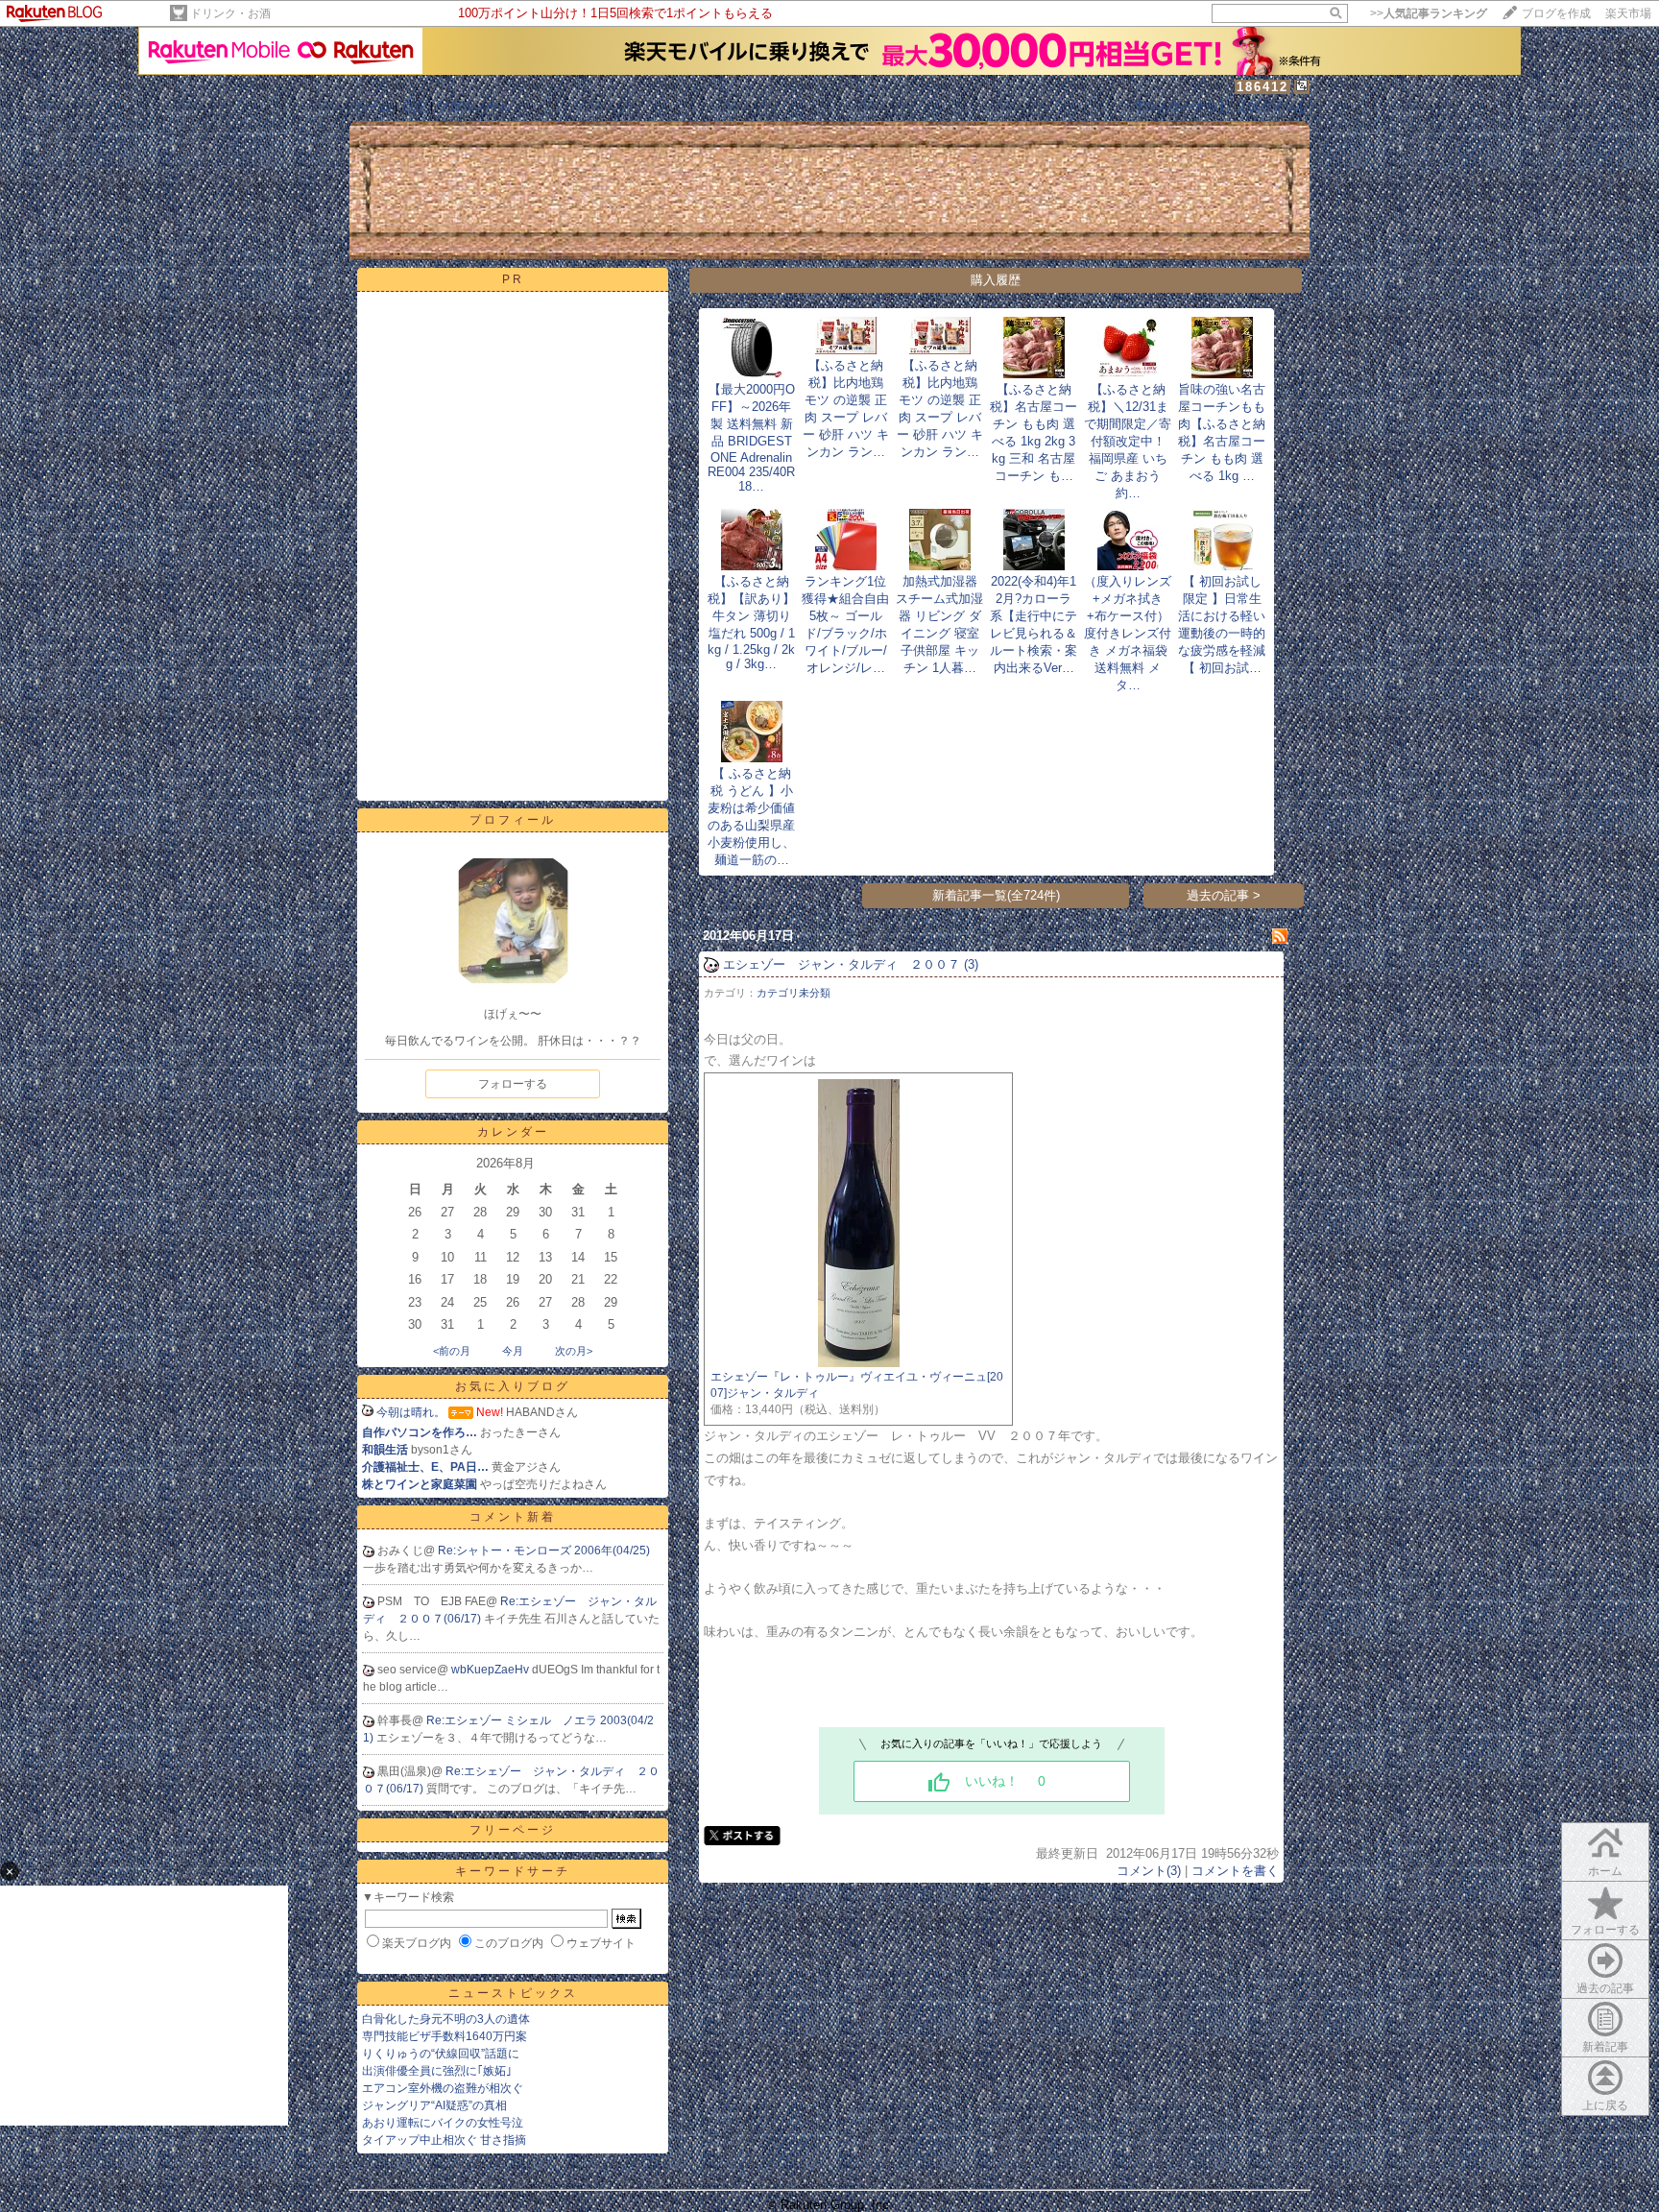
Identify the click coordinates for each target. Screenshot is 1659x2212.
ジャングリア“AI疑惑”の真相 (434, 2105)
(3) (971, 964)
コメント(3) (1149, 1871)
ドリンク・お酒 (230, 13)
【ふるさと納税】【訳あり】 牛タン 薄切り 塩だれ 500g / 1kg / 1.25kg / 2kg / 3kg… (751, 623)
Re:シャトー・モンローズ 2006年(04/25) (544, 1551)
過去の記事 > (1224, 895)
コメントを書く (1235, 1871)
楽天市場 (1628, 13)
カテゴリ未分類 (793, 993)
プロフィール (474, 107)
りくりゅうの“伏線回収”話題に (441, 2054)
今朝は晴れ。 (411, 1412)
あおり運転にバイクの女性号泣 (443, 2123)
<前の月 (452, 1351)
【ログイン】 (1272, 107)
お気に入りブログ (513, 1386)
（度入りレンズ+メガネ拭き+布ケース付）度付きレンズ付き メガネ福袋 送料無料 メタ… (1128, 633)
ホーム (372, 107)
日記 (414, 107)
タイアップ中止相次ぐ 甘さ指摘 (444, 2140)
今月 (513, 1351)
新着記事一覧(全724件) (996, 895)
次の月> (574, 1351)
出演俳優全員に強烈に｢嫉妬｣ (437, 2071)
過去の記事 (1605, 1988)
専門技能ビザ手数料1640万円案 (445, 2036)
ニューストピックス (513, 1993)
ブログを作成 (1556, 13)
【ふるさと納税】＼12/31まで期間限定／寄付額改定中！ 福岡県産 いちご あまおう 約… (1128, 441)
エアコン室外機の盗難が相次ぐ (443, 2088)
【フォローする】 (1181, 107)
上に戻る (1605, 2105)
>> (1429, 13)
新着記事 (1605, 2047)
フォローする (513, 1084)
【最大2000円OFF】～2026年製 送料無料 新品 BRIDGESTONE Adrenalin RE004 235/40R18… (751, 438)
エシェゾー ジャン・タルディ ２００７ (842, 964)
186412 (1262, 87)
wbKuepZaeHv (492, 1670)
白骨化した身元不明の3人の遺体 (446, 2019)
